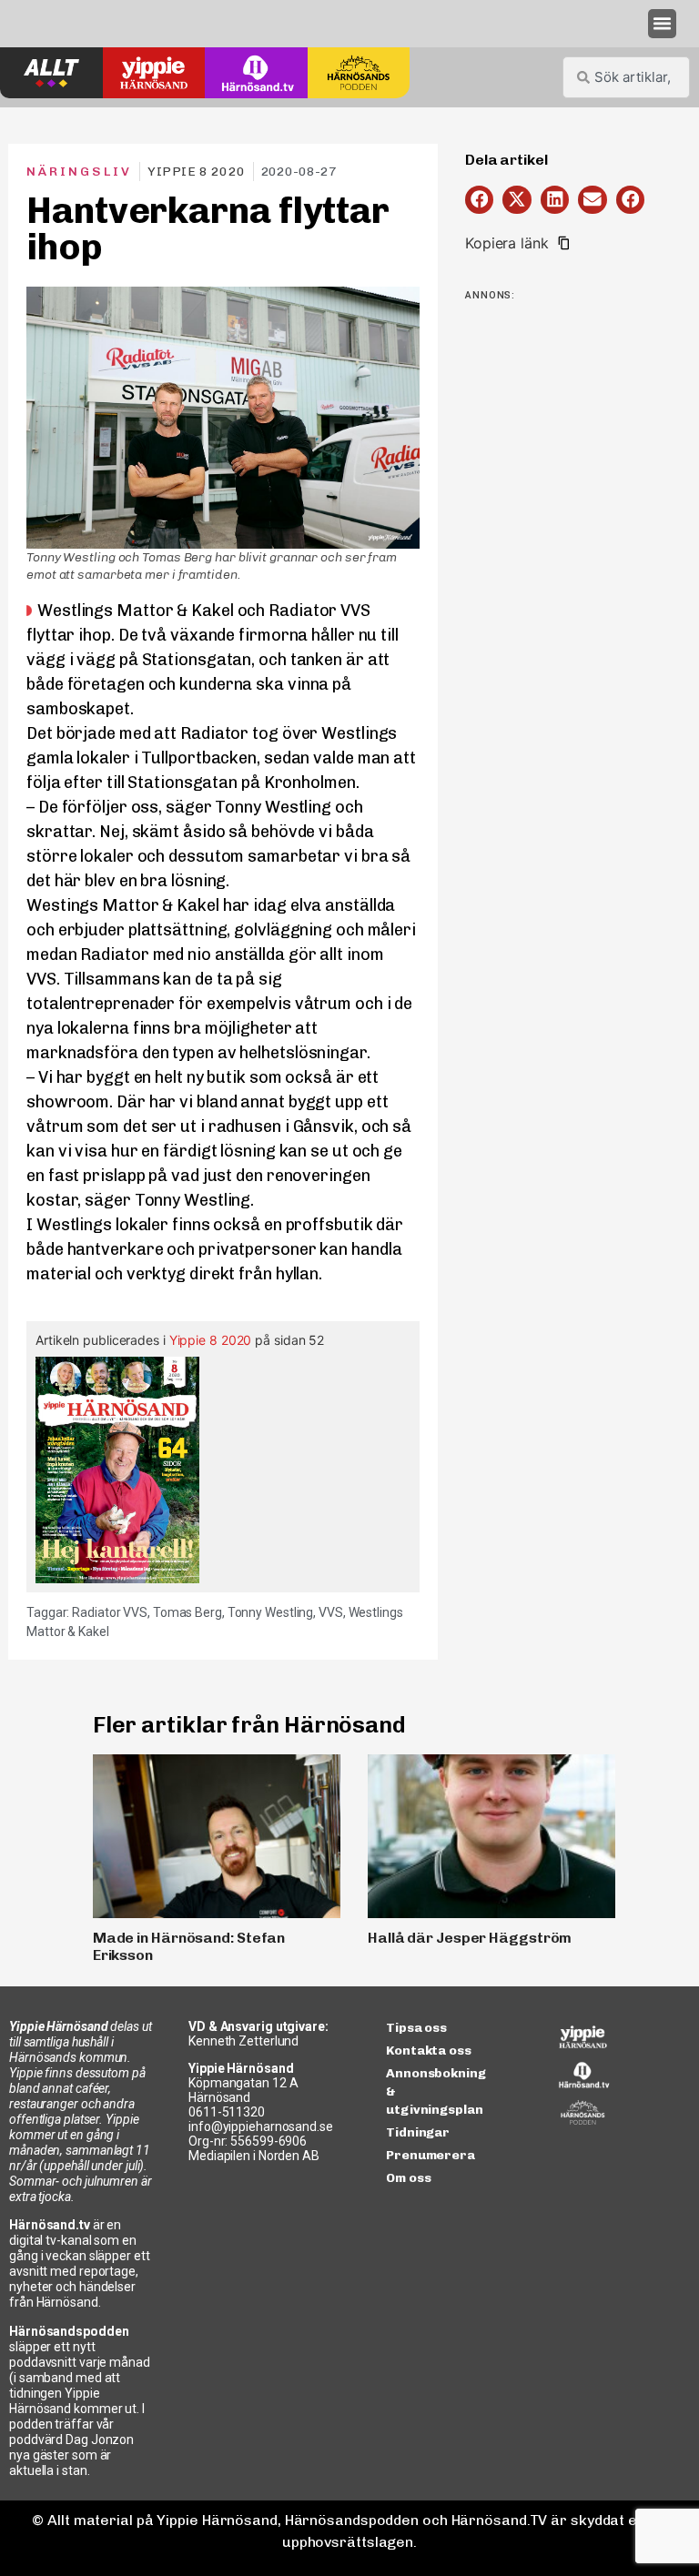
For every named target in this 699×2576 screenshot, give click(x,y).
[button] (663, 24)
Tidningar (418, 2132)
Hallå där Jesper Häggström (470, 1938)
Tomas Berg (187, 1612)
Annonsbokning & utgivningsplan (436, 2091)
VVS (331, 1612)
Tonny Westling (271, 1612)
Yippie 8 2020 (211, 1340)
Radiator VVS (110, 1612)
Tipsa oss (416, 2028)
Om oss (408, 2178)
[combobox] (626, 77)
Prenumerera (431, 2155)
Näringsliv (79, 172)
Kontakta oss (429, 2051)
